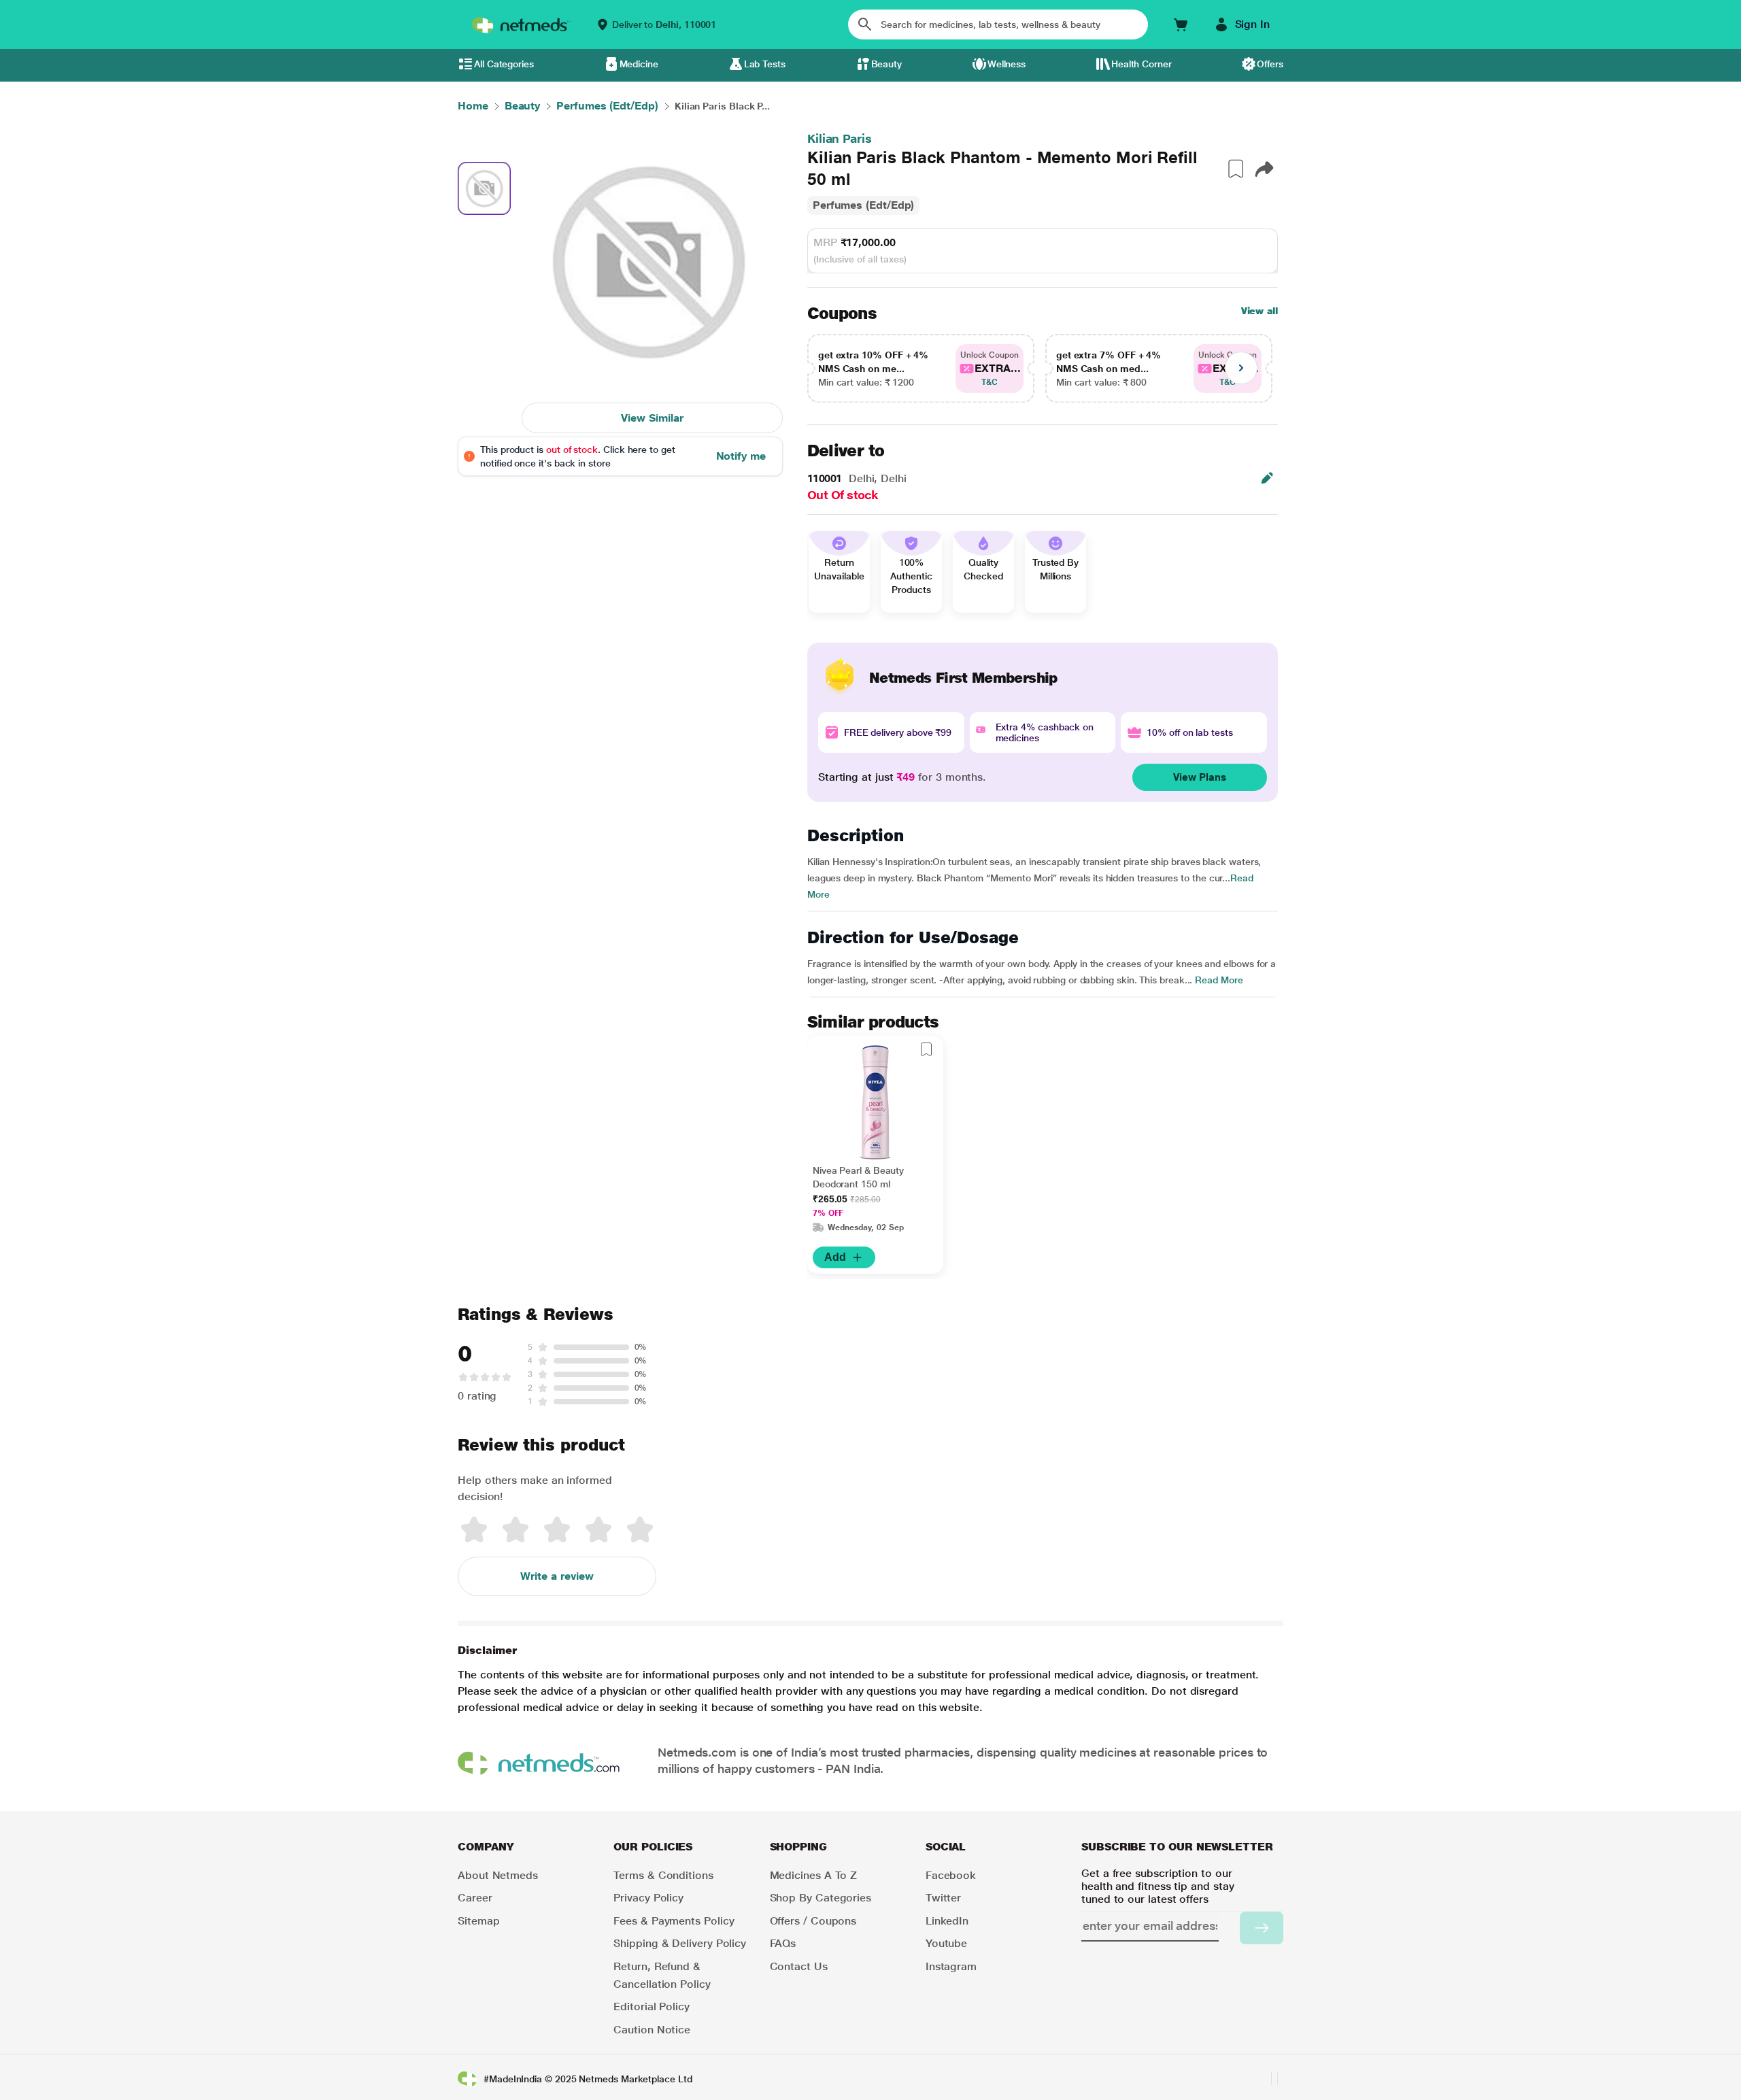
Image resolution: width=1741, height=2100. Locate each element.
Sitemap (478, 1921)
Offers (1270, 64)
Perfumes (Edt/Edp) (864, 205)
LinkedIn (947, 1921)
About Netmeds (498, 1875)
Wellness (1007, 64)
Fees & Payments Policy (674, 1921)
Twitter (943, 1898)
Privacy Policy (648, 1898)
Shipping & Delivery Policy (680, 1943)
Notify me (741, 456)
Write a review (557, 1576)
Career (475, 1898)
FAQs (783, 1943)
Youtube (946, 1943)
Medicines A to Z (814, 1875)
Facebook (951, 1875)
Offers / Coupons (813, 1921)
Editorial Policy (652, 2006)
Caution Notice (652, 2030)
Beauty (887, 64)
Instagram (951, 1966)
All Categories (504, 64)
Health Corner (1142, 64)
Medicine (639, 64)
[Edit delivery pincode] (1267, 478)
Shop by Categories (821, 1898)
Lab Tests (765, 64)
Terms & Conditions (663, 1875)
